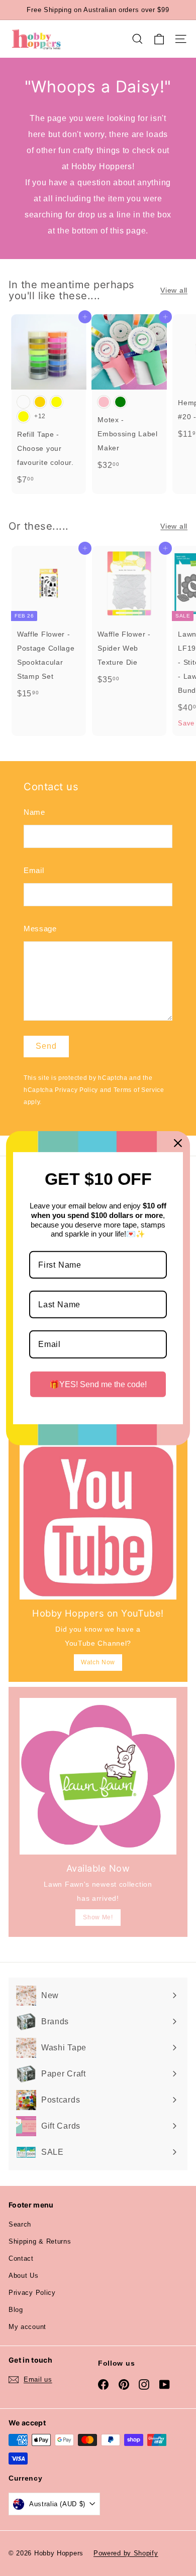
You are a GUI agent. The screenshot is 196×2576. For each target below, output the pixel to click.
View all (174, 290)
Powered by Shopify (126, 2553)
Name (34, 812)
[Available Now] (98, 1776)
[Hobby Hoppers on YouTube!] (98, 1521)
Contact (21, 2258)
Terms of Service (139, 1090)
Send (46, 1046)
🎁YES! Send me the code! (98, 1384)
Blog (16, 2310)
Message (40, 929)
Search (20, 2224)
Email (34, 870)
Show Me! (98, 1917)
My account (27, 2327)
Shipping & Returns (40, 2241)
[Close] (178, 1143)
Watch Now (98, 1662)
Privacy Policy (76, 1090)
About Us (24, 2276)
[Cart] (159, 39)
